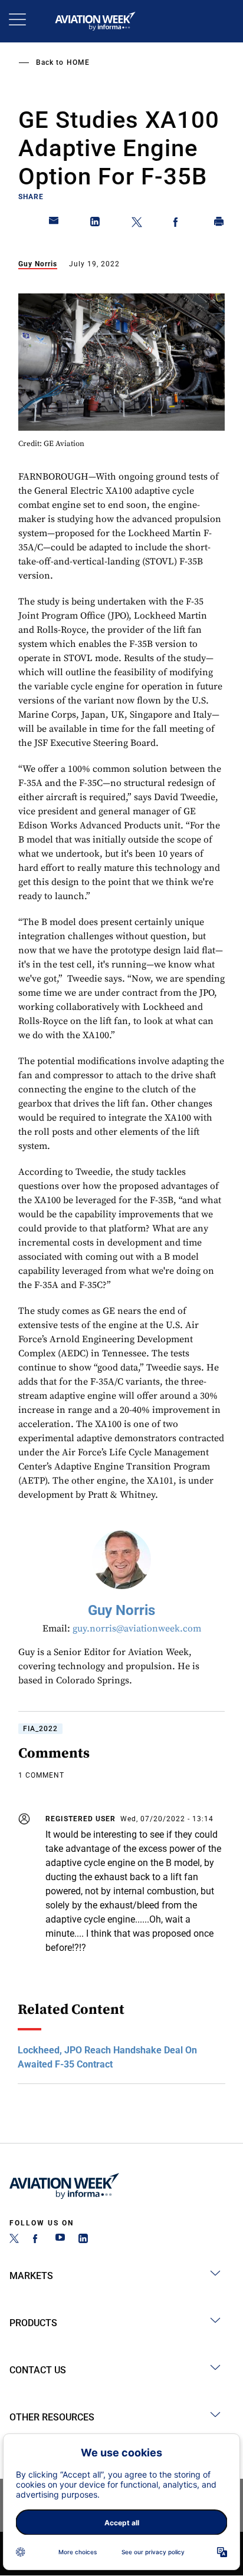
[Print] (219, 224)
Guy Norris (38, 264)
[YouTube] (60, 2240)
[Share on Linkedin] (96, 224)
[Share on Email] (54, 224)
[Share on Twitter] (137, 224)
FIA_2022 (40, 1729)
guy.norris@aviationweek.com (137, 1629)
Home (78, 62)
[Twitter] (14, 2240)
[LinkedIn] (83, 2240)
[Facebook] (37, 2240)
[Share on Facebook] (178, 224)
